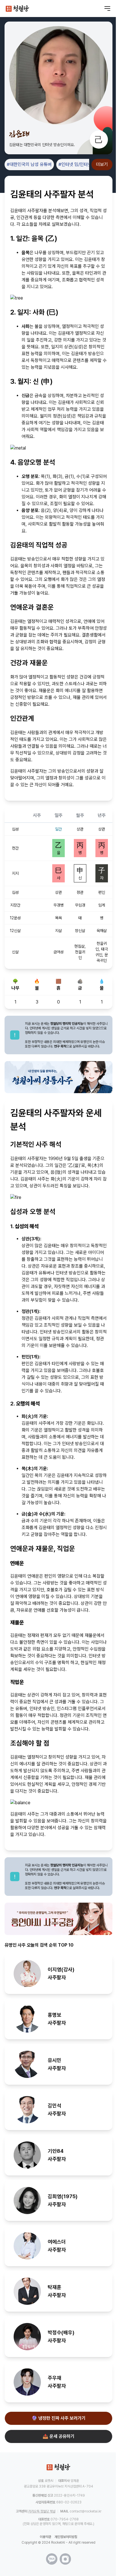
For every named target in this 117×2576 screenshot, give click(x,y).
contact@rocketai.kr (85, 2511)
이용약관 (45, 2537)
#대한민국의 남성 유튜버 (29, 164)
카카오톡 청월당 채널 (42, 2511)
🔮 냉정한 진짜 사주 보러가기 (58, 2418)
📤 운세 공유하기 (58, 2436)
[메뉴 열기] (107, 9)
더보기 (102, 164)
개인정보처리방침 (66, 2537)
